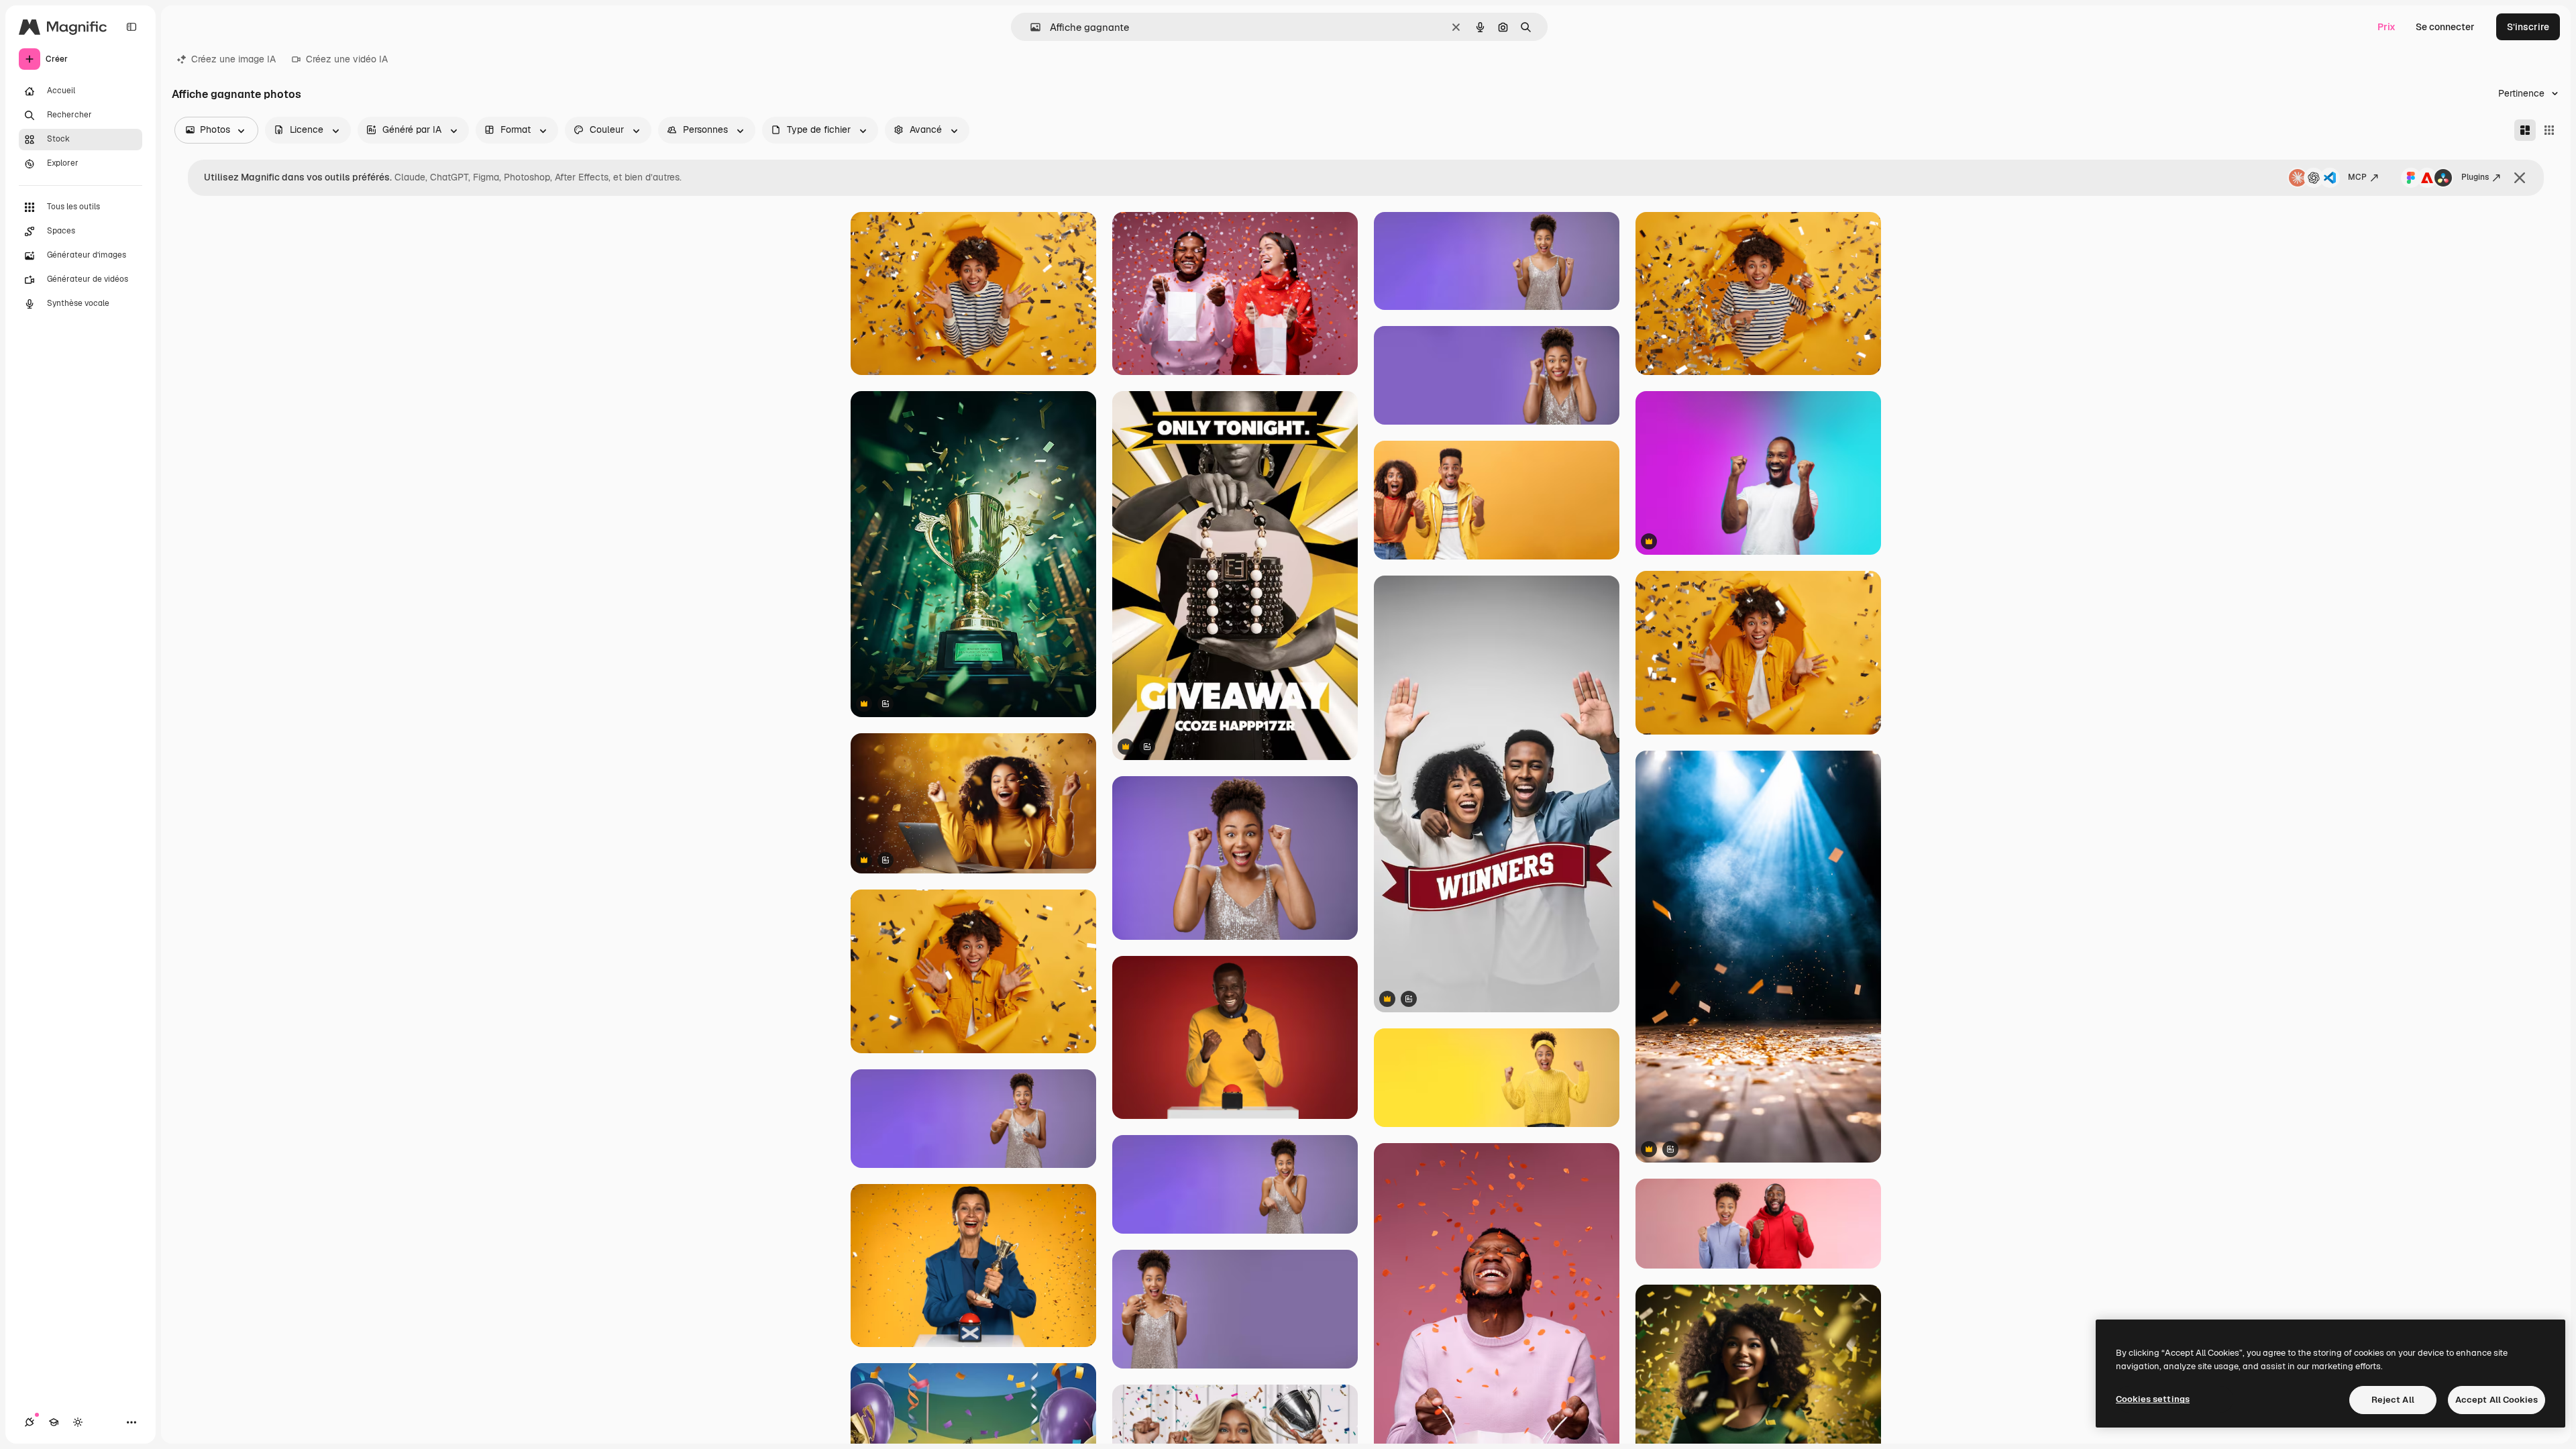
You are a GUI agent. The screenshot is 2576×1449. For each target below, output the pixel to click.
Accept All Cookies (2497, 1400)
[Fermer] (2520, 178)
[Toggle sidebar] (131, 27)
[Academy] (54, 1422)
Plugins (2475, 177)
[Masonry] (2525, 130)
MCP (2357, 177)
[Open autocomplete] (1030, 27)
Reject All (2393, 1400)
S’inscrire (2528, 27)
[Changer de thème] (78, 1422)
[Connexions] (30, 1422)
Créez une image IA (233, 59)
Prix (2386, 27)
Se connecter (2445, 27)
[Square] (2549, 130)
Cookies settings (2153, 1399)
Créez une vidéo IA (347, 59)
